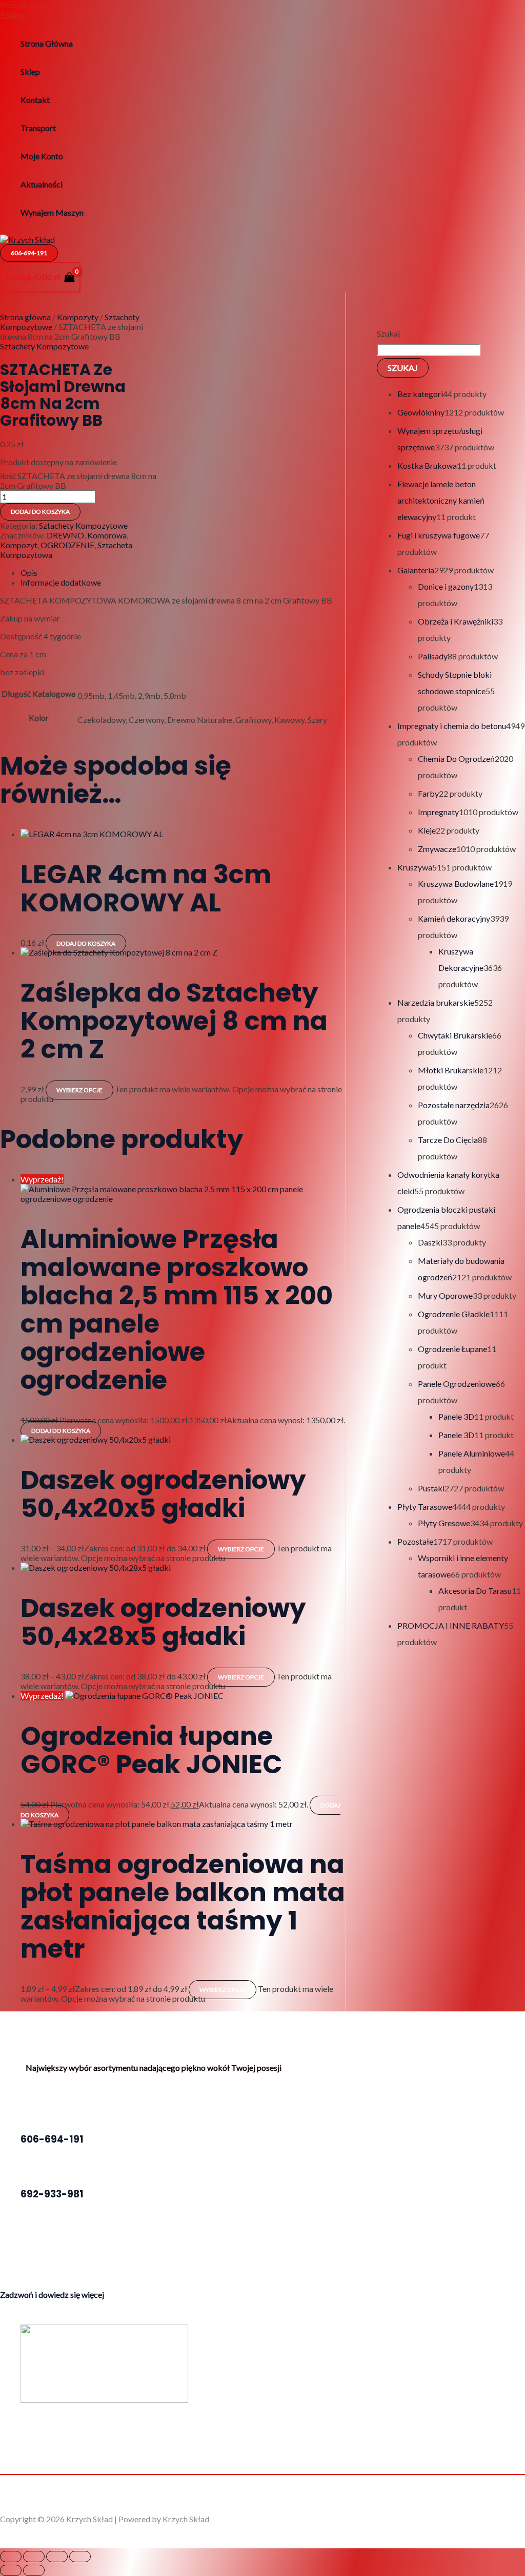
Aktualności (42, 184)
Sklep (30, 71)
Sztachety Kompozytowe (44, 346)
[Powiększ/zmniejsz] (11, 2557)
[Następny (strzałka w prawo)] (34, 2570)
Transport (38, 128)
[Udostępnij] (57, 2557)
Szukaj (388, 333)
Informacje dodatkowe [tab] (61, 582)
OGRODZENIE (67, 545)
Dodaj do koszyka (40, 512)
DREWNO (65, 535)
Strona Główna (47, 43)
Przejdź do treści (29, 5)
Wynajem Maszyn (52, 212)
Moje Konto (42, 156)
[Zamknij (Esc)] (80, 2557)
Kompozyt (19, 545)
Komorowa (107, 535)
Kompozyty (78, 317)
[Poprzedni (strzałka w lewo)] (11, 2570)
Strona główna (25, 317)
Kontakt (35, 100)
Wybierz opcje (79, 1090)
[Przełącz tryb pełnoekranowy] (34, 2557)
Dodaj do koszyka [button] (86, 943)
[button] (13, 15)
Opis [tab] (29, 573)
